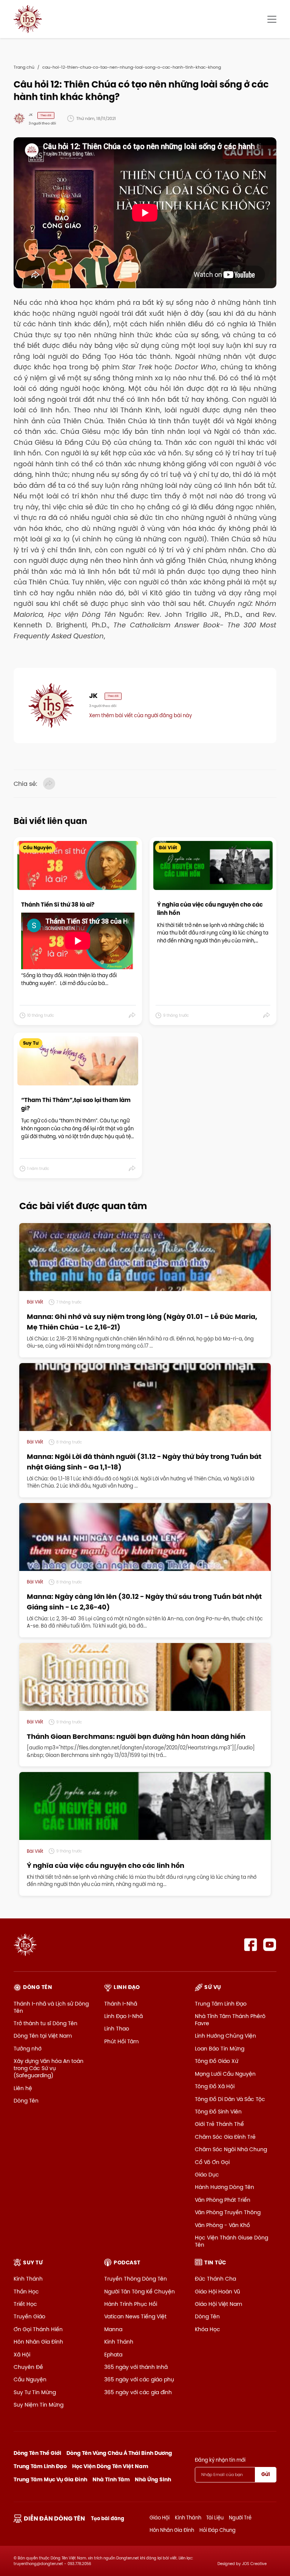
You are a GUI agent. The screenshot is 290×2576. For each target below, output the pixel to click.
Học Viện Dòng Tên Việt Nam (110, 2466)
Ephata (113, 2355)
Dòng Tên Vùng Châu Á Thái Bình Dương (119, 2453)
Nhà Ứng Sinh (153, 2479)
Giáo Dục (207, 2175)
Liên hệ (23, 2088)
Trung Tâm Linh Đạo (221, 2004)
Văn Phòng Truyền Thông (228, 2212)
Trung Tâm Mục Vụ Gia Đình (50, 2479)
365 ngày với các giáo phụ (139, 2379)
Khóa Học (207, 2329)
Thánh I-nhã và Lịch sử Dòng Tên (51, 2007)
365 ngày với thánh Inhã (136, 2367)
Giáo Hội (160, 2518)
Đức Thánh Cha (215, 2279)
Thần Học (26, 2292)
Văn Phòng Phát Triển (223, 2200)
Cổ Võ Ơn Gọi (212, 2162)
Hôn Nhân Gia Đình (38, 2342)
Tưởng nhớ (28, 2049)
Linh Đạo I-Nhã (123, 2016)
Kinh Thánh (28, 2279)
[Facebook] (251, 1945)
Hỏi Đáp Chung (217, 2530)
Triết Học (25, 2304)
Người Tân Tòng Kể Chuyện (140, 2292)
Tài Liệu (215, 2518)
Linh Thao (117, 2029)
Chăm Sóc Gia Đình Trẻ (225, 2137)
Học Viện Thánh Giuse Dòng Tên (231, 2241)
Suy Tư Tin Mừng (35, 2392)
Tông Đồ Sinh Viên (218, 2112)
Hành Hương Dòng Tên (224, 2187)
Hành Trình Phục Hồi (131, 2304)
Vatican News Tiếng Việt (135, 2316)
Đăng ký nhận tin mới (220, 2460)
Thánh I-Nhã (121, 2004)
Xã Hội (22, 2355)
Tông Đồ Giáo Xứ (217, 2061)
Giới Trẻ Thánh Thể (219, 2124)
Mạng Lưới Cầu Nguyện (225, 2074)
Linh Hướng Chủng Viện (225, 2036)
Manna (113, 2329)
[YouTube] (270, 1945)
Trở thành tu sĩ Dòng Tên (46, 2023)
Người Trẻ (240, 2518)
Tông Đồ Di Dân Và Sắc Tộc (230, 2099)
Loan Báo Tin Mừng (220, 2049)
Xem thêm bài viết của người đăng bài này (140, 715)
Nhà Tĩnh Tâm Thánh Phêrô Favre (230, 2020)
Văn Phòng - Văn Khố (222, 2225)
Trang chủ (24, 67)
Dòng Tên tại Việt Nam (43, 2036)
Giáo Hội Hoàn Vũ (217, 2292)
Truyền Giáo (29, 2316)
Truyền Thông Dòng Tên (136, 2279)
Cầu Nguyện (30, 2379)
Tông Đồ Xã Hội (215, 2086)
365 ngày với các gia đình (138, 2392)
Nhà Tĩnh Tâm (111, 2479)
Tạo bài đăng (108, 2518)
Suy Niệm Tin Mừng (39, 2405)
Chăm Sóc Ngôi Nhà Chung (231, 2149)
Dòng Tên (26, 2101)
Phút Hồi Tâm (121, 2041)
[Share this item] (132, 1015)
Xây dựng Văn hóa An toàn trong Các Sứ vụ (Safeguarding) (49, 2068)
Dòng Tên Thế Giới (37, 2453)
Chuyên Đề (28, 2367)
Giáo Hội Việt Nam (218, 2304)
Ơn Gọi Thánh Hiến (38, 2329)
